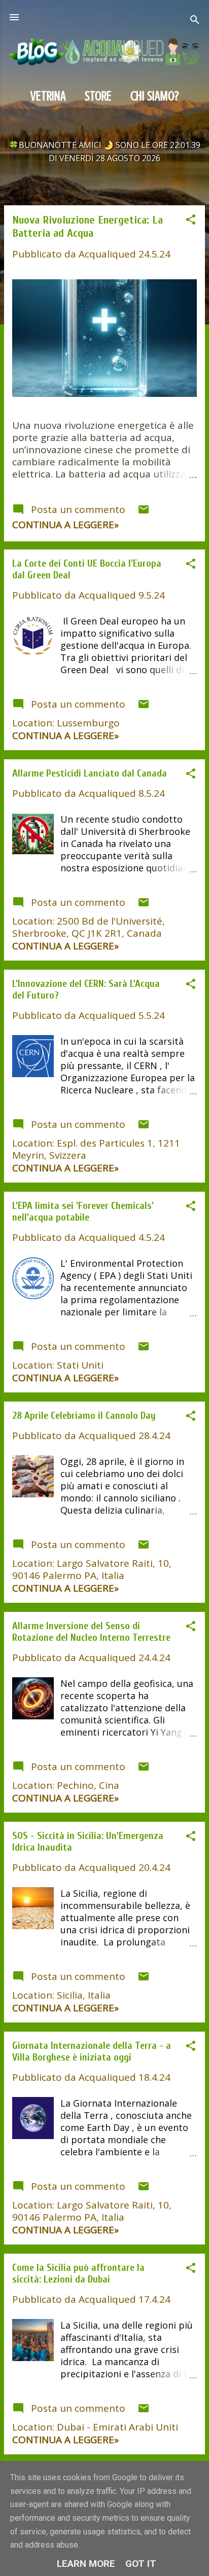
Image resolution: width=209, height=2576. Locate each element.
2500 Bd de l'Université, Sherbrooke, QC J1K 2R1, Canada (89, 927)
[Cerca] (195, 21)
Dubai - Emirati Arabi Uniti (117, 2427)
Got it (141, 2564)
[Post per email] (144, 512)
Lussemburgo (88, 723)
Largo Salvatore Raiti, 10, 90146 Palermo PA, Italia (92, 1569)
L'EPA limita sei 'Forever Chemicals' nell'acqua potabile (83, 1211)
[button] (191, 221)
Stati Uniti (80, 1365)
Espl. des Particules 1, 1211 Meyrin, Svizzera (96, 1149)
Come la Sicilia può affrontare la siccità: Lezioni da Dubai (78, 2273)
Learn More (86, 2564)
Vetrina (48, 96)
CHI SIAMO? (155, 96)
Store (98, 96)
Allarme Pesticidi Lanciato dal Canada (90, 773)
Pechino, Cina (88, 1785)
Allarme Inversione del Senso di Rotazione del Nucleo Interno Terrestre (91, 1632)
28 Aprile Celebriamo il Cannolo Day (84, 1415)
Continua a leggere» (65, 525)
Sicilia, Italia (84, 1995)
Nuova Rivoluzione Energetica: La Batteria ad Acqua (88, 227)
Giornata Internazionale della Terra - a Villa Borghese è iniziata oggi (92, 2051)
